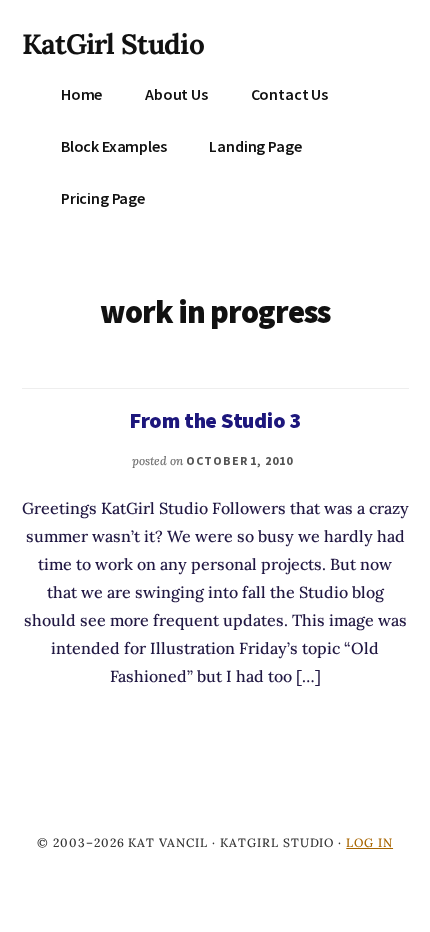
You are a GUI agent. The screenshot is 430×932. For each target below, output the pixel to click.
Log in (369, 842)
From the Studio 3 (215, 420)
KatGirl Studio (113, 44)
